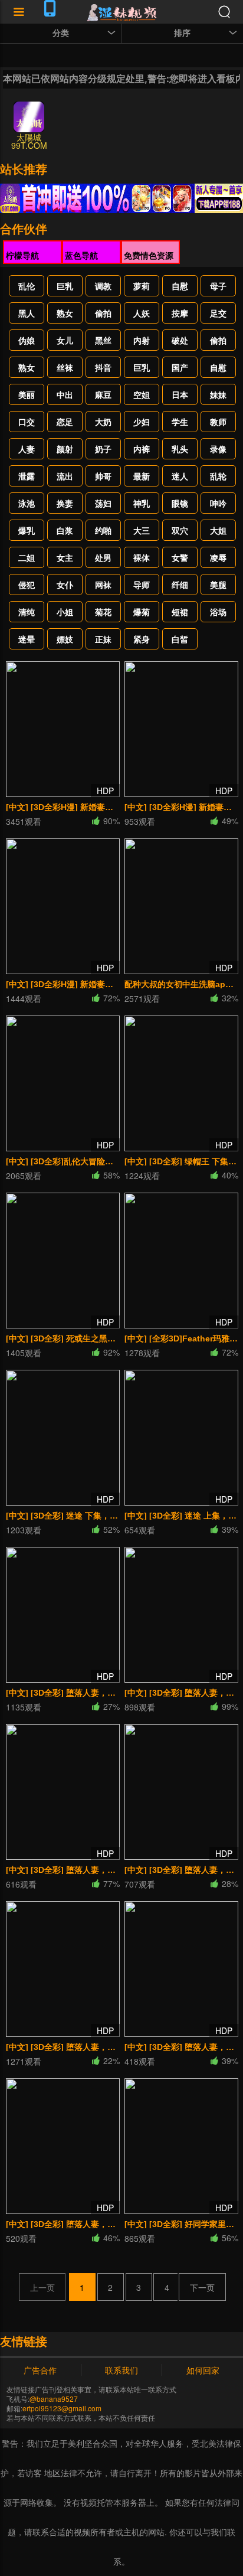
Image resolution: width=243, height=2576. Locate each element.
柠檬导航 (22, 255)
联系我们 (121, 2370)
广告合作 (40, 2370)
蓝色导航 (81, 255)
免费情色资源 (149, 255)
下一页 (202, 2287)
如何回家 (203, 2370)
